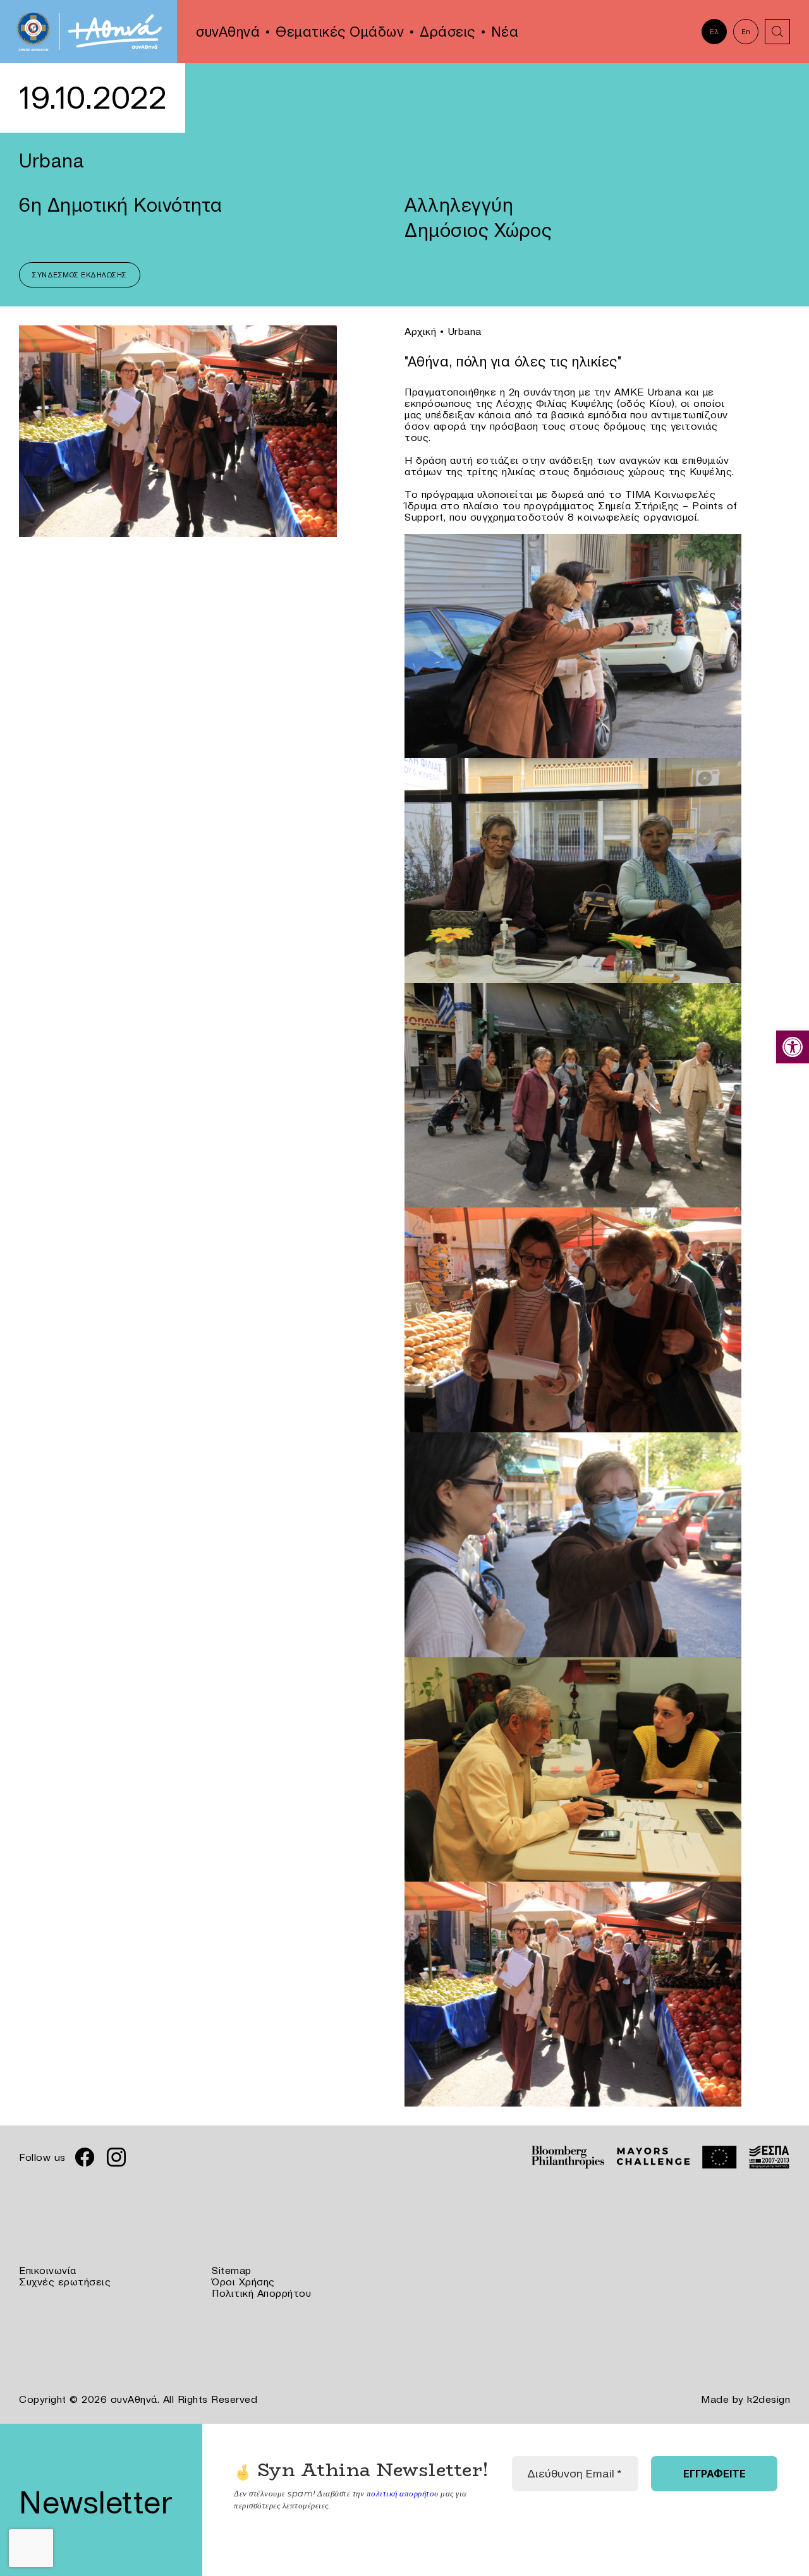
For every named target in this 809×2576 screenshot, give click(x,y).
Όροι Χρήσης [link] (243, 2282)
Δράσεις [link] (447, 32)
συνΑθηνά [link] (228, 32)
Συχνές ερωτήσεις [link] (65, 2282)
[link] (793, 1047)
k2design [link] (769, 2399)
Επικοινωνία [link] (48, 2270)
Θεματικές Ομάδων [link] (340, 32)
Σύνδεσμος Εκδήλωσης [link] (80, 275)
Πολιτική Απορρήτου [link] (261, 2293)
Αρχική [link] (420, 331)
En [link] (746, 32)
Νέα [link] (505, 32)
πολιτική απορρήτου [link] (403, 2493)
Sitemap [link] (232, 2270)
